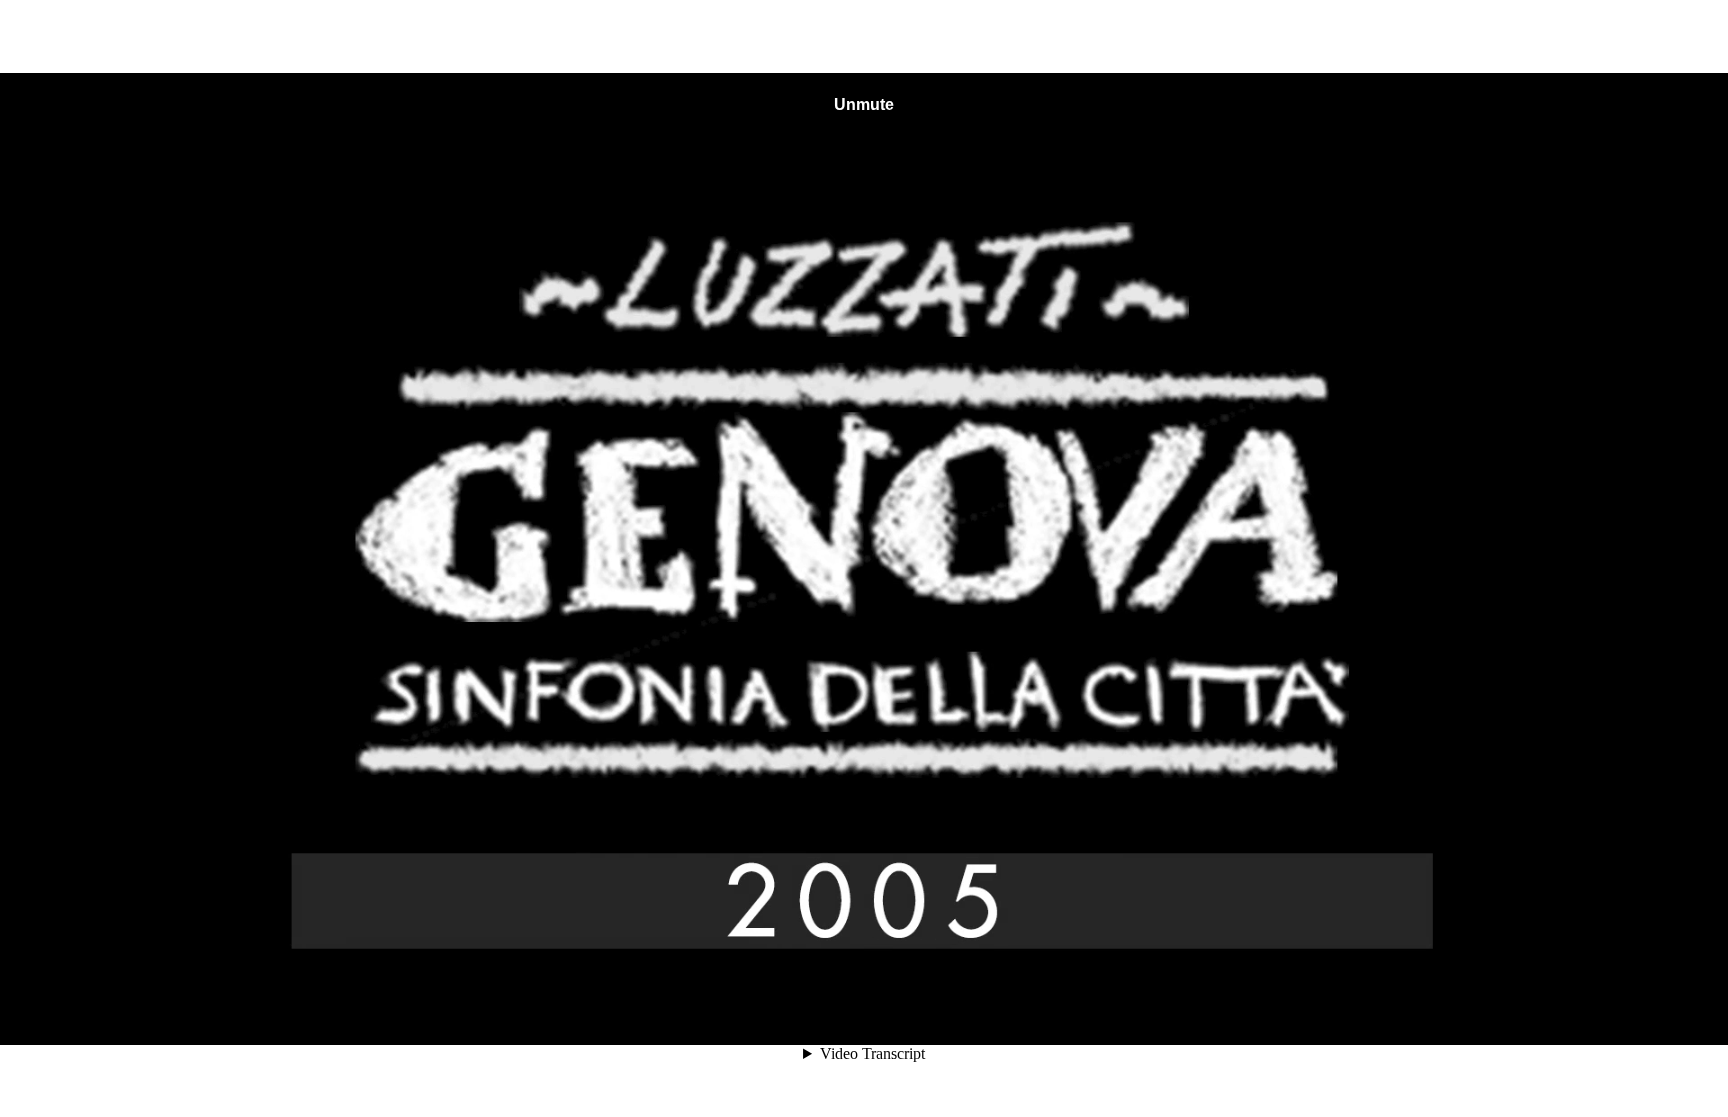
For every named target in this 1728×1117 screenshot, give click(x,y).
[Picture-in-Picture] (1572, 1009)
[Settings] (1500, 1009)
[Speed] (1536, 1009)
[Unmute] (1464, 1009)
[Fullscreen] (1608, 1009)
